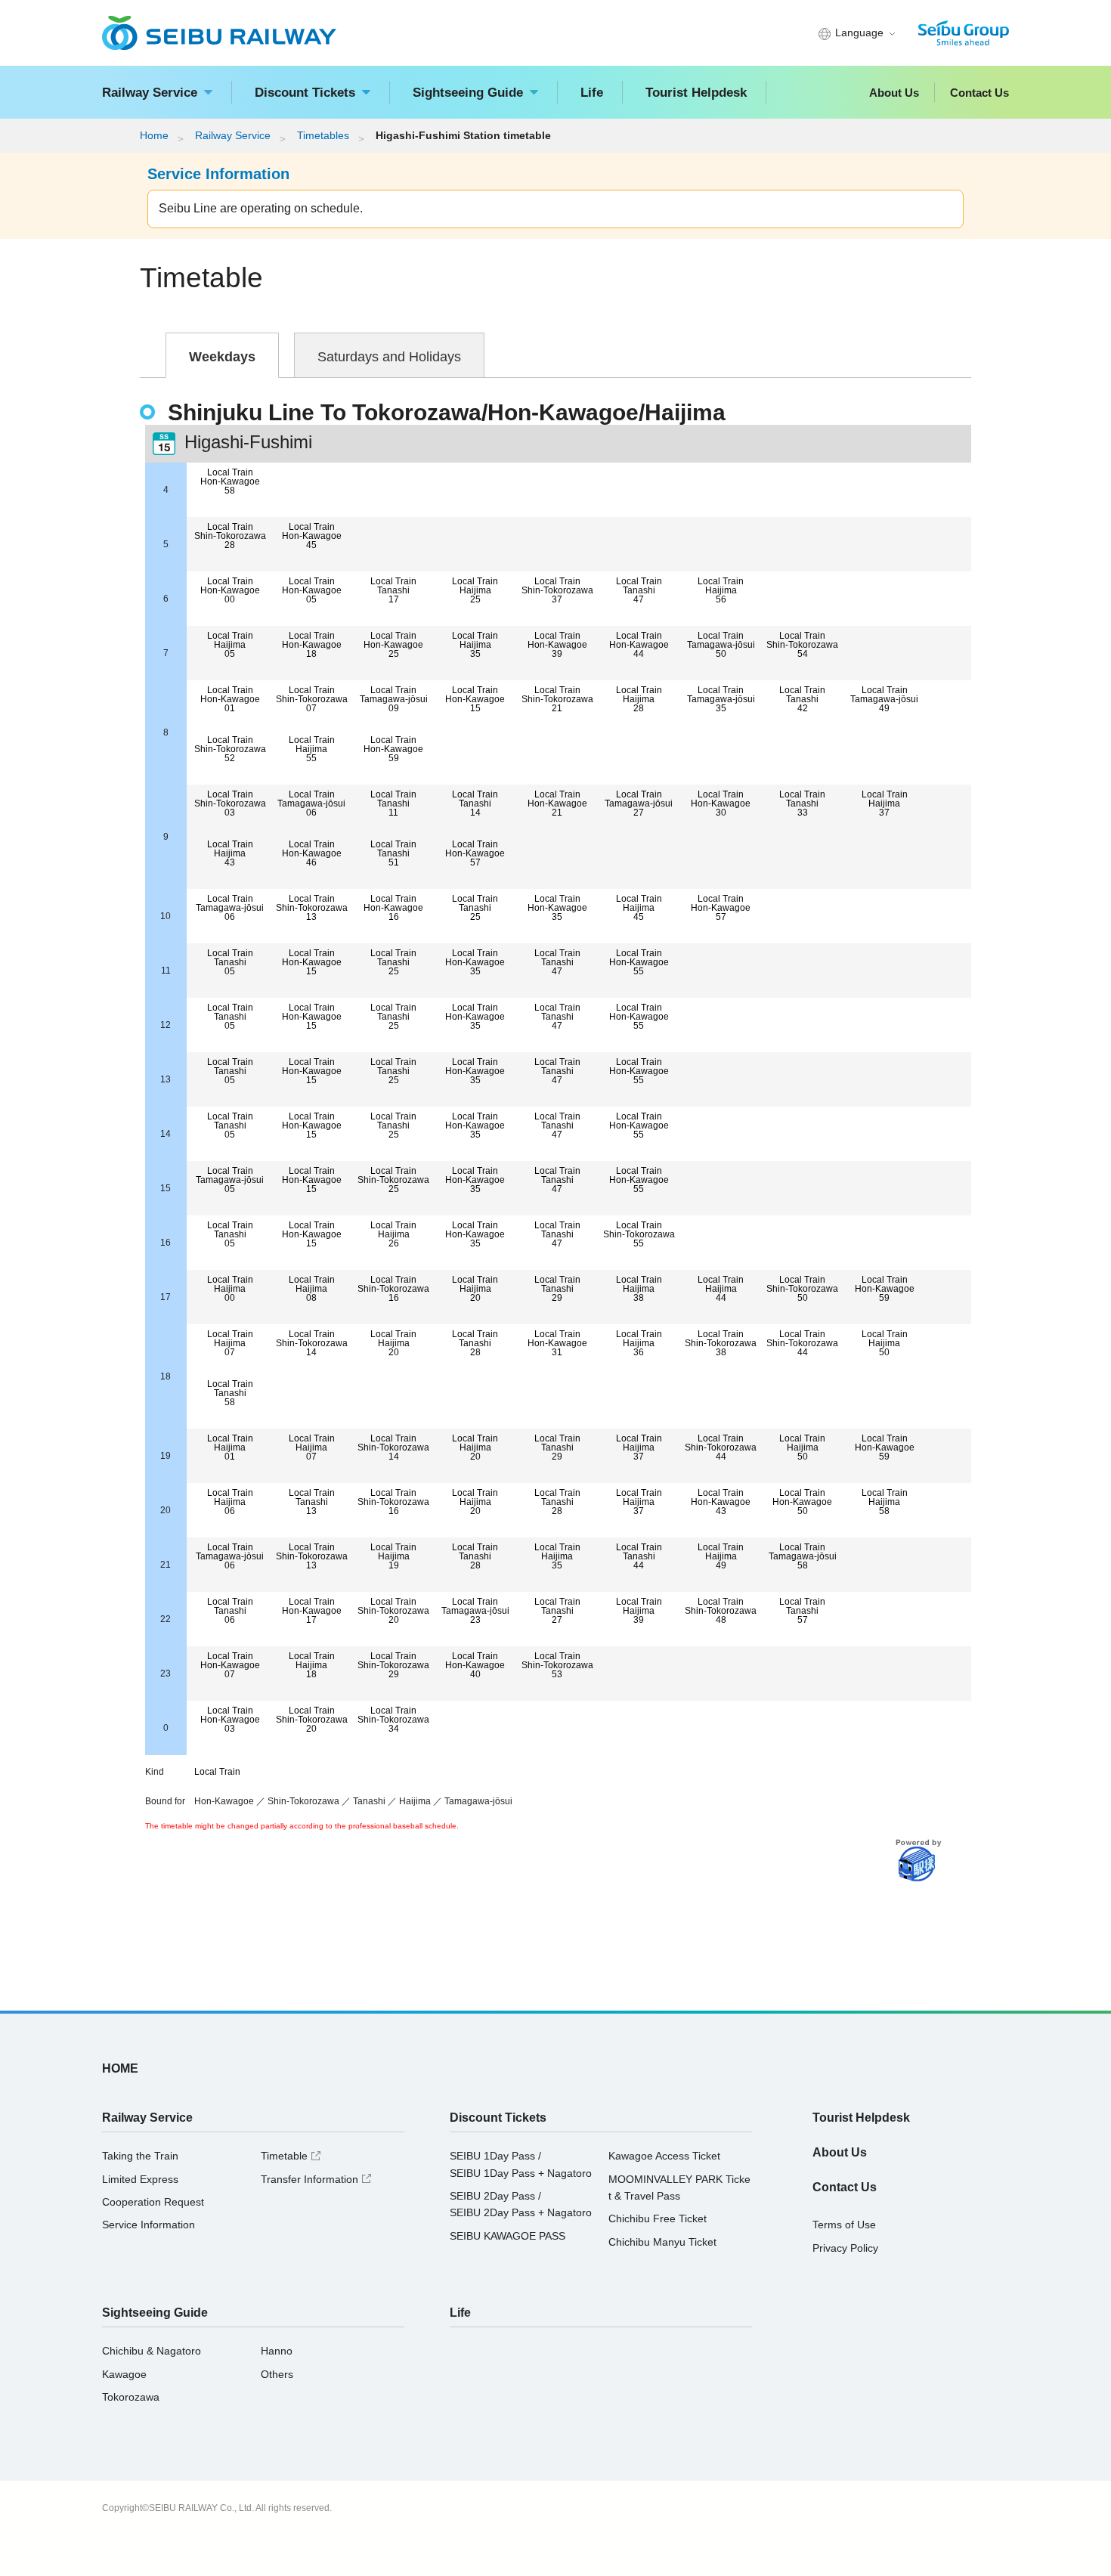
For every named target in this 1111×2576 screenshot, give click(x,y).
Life (592, 93)
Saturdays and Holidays (389, 356)
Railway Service (150, 93)
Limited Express (140, 2179)
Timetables (323, 136)
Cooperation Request (153, 2202)
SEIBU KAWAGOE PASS (508, 2236)
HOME (120, 2068)
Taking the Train (140, 2156)
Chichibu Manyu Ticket (662, 2242)
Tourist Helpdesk (696, 93)
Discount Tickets (305, 93)
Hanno (277, 2351)
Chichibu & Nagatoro (152, 2351)
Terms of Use (844, 2225)
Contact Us (979, 93)
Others (277, 2374)
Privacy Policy (845, 2248)
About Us (894, 93)
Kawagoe (124, 2374)
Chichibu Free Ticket (658, 2218)
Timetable (292, 2156)
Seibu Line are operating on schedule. (261, 208)
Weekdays (222, 356)
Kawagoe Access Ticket (664, 2156)
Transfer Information (318, 2179)
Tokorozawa (131, 2397)
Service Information (149, 2225)
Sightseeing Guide (468, 93)
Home (154, 136)
